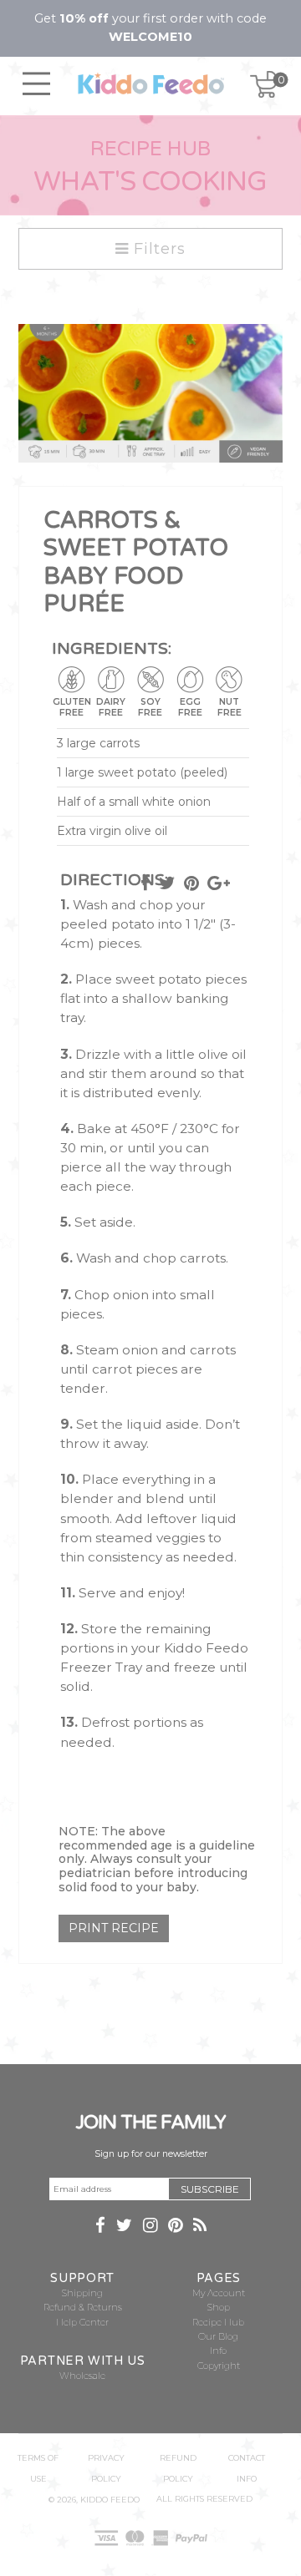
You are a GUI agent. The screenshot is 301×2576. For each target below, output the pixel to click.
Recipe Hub (218, 2323)
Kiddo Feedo (110, 2500)
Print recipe (114, 1928)
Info (218, 2351)
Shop (219, 2308)
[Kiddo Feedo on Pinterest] (175, 2227)
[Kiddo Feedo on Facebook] (100, 2227)
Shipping (82, 2293)
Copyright (219, 2366)
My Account (219, 2293)
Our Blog (218, 2337)
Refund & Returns (83, 2308)
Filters (157, 249)
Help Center (82, 2323)
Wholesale (82, 2376)
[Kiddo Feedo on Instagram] (150, 2227)
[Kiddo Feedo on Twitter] (124, 2227)
